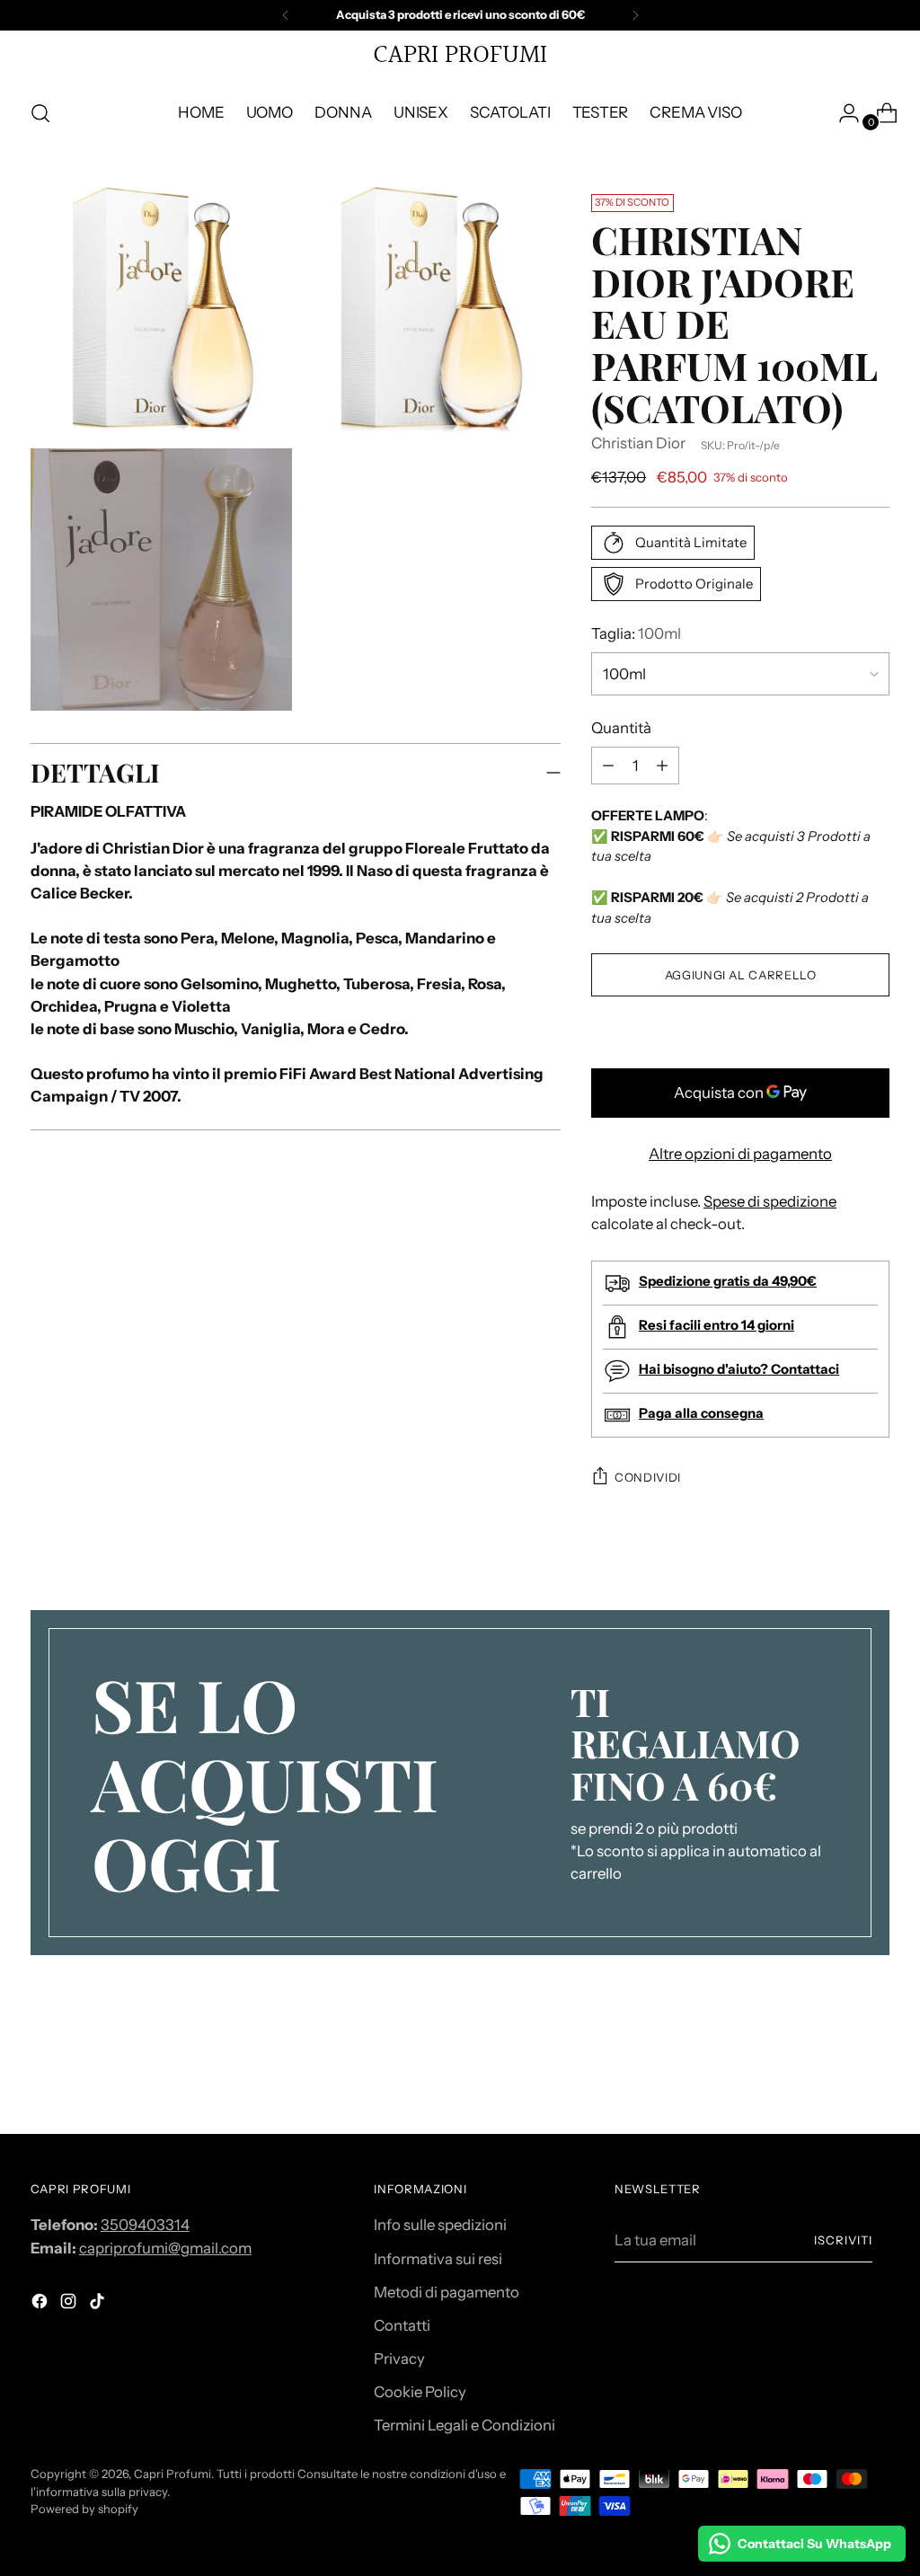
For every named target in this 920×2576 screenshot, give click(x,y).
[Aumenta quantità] (608, 766)
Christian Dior (638, 443)
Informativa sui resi (438, 2259)
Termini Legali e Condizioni (464, 2425)
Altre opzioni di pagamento (740, 1154)
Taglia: (636, 633)
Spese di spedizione (770, 1201)
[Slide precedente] (833, 2073)
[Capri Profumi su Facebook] (41, 2304)
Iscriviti (843, 2240)
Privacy (399, 2359)
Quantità (621, 728)
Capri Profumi (172, 2474)
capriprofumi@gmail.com (165, 2248)
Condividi (648, 1477)
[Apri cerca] (40, 113)
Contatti (402, 2325)
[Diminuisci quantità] (662, 766)
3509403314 (145, 2225)
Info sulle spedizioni (440, 2225)
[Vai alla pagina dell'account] (842, 113)
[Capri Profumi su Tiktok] (99, 2304)
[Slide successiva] (874, 2072)
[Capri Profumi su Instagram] (70, 2304)
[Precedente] (286, 15)
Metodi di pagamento (447, 2292)
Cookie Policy (420, 2392)
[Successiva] (635, 15)
